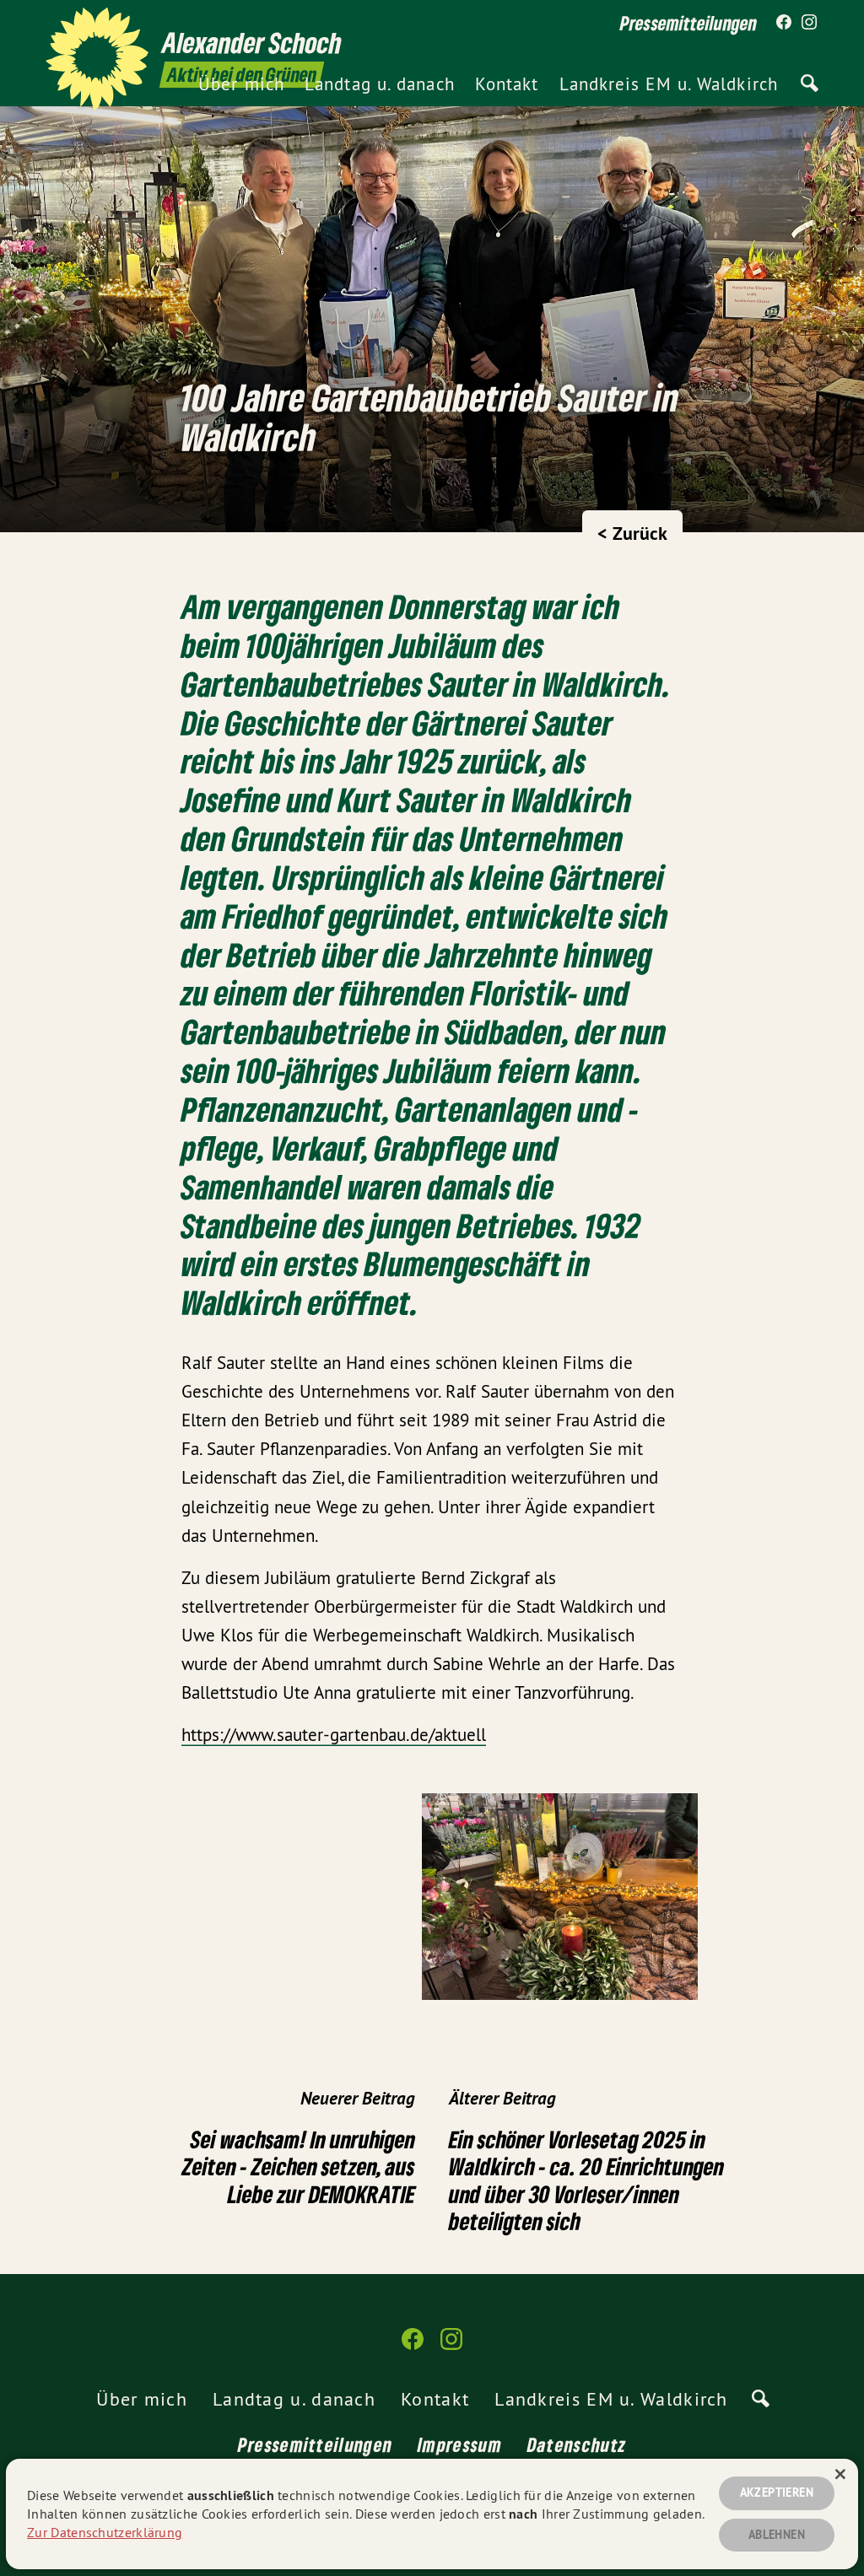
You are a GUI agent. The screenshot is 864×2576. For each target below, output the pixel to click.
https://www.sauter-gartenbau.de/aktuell (334, 1735)
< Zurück (632, 533)
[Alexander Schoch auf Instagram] (809, 23)
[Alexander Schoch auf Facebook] (784, 23)
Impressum (460, 2444)
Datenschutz (577, 2444)
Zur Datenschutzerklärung (105, 2532)
